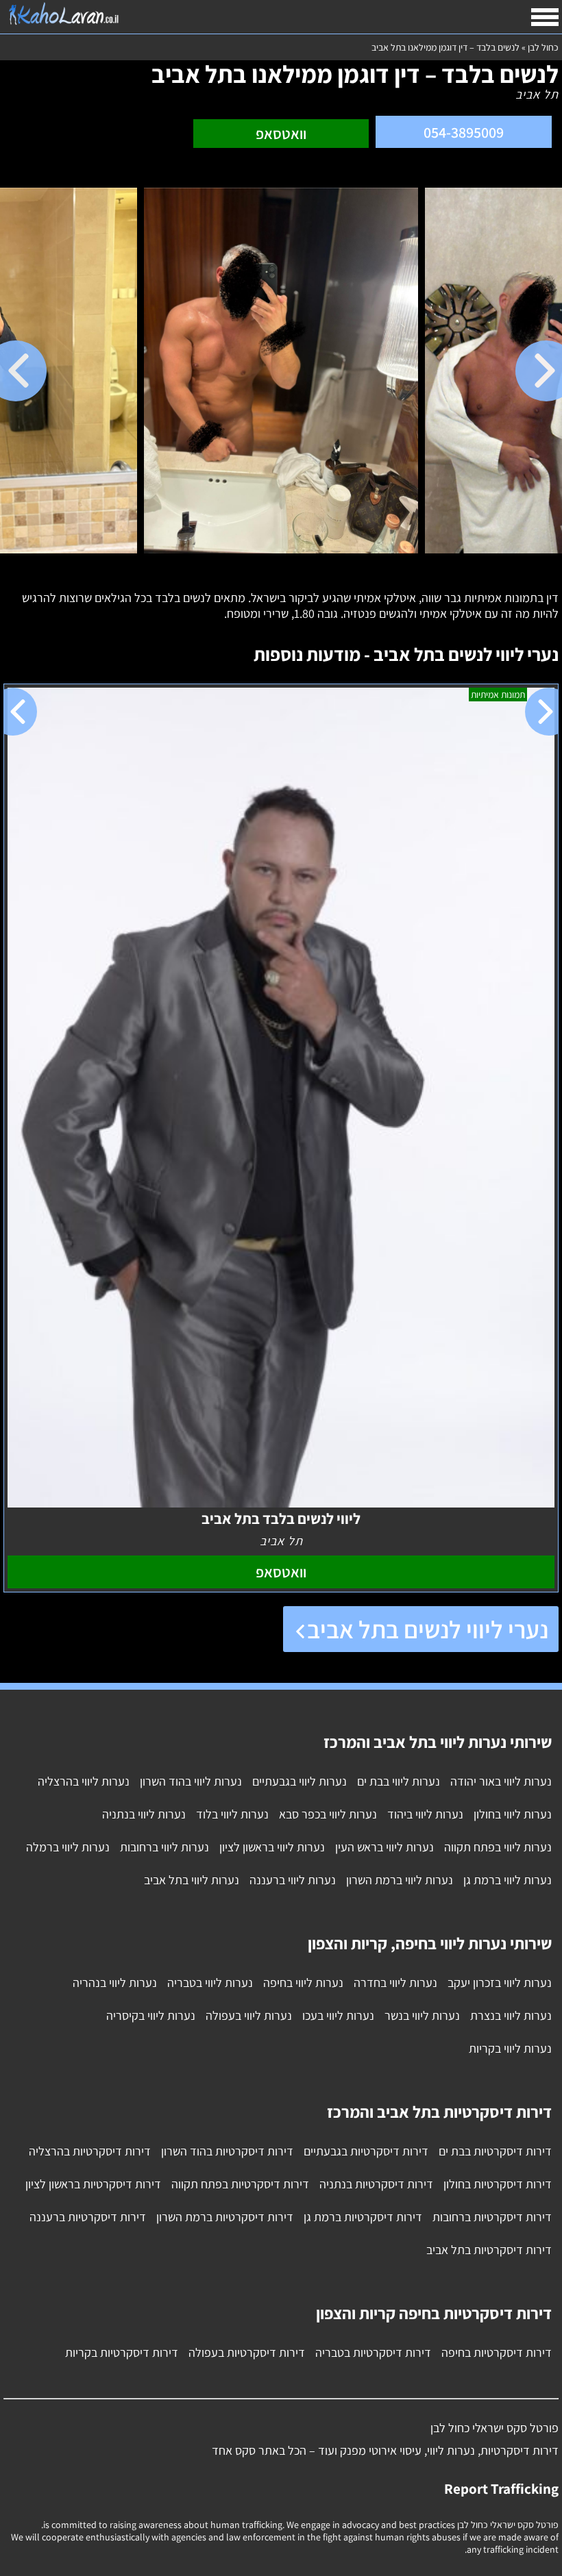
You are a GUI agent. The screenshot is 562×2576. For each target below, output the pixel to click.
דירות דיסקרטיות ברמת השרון (225, 2217)
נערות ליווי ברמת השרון (400, 1880)
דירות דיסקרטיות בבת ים (495, 2151)
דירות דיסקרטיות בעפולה (247, 2352)
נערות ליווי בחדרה (395, 1983)
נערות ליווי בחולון (513, 1814)
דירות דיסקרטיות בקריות (122, 2352)
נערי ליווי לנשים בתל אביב (428, 1629)
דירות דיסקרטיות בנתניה (376, 2184)
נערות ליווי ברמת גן (508, 1880)
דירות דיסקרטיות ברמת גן (363, 2217)
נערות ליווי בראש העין (384, 1847)
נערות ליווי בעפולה (249, 2015)
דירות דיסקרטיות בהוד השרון (227, 2151)
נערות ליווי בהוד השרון (191, 1781)
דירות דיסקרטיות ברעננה (88, 2217)
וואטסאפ (281, 134)
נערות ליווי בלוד (232, 1814)
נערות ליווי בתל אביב (192, 1880)
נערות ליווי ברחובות (164, 1847)
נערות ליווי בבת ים (399, 1781)
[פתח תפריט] (545, 17)
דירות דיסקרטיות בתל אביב (489, 2250)
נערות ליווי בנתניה (144, 1814)
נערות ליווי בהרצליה (84, 1781)
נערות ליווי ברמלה (68, 1847)
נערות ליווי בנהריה (115, 1983)
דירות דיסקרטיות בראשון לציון (93, 2184)
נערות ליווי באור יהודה (501, 1781)
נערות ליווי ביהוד (425, 1814)
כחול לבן (543, 47)
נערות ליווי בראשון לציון (272, 1847)
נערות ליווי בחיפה (303, 1983)
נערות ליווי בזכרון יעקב (500, 1983)
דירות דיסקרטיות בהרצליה (90, 2151)
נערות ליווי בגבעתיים (300, 1781)
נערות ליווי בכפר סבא (328, 1814)
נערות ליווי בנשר (422, 2015)
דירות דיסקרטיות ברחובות (492, 2217)
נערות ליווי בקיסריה (151, 2015)
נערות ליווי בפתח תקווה (498, 1847)
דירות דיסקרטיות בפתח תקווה (240, 2184)
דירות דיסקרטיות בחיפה (497, 2352)
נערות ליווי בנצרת (511, 2015)
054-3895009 (464, 132)
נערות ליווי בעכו (338, 2015)
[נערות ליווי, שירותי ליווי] (63, 14)
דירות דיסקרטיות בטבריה (373, 2352)
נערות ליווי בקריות (510, 2048)
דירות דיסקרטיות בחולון (498, 2184)
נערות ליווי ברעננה (293, 1880)
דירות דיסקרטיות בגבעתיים (366, 2151)
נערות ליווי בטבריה (210, 1983)
